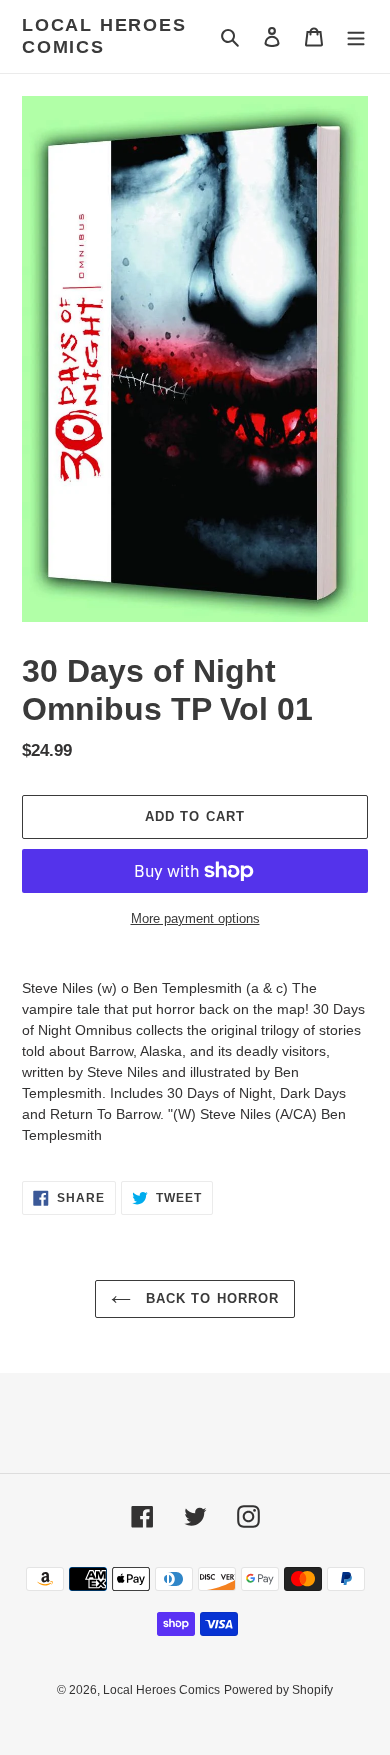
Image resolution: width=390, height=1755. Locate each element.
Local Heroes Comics (104, 36)
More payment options (195, 918)
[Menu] (356, 36)
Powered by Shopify (278, 1690)
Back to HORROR (210, 1298)
